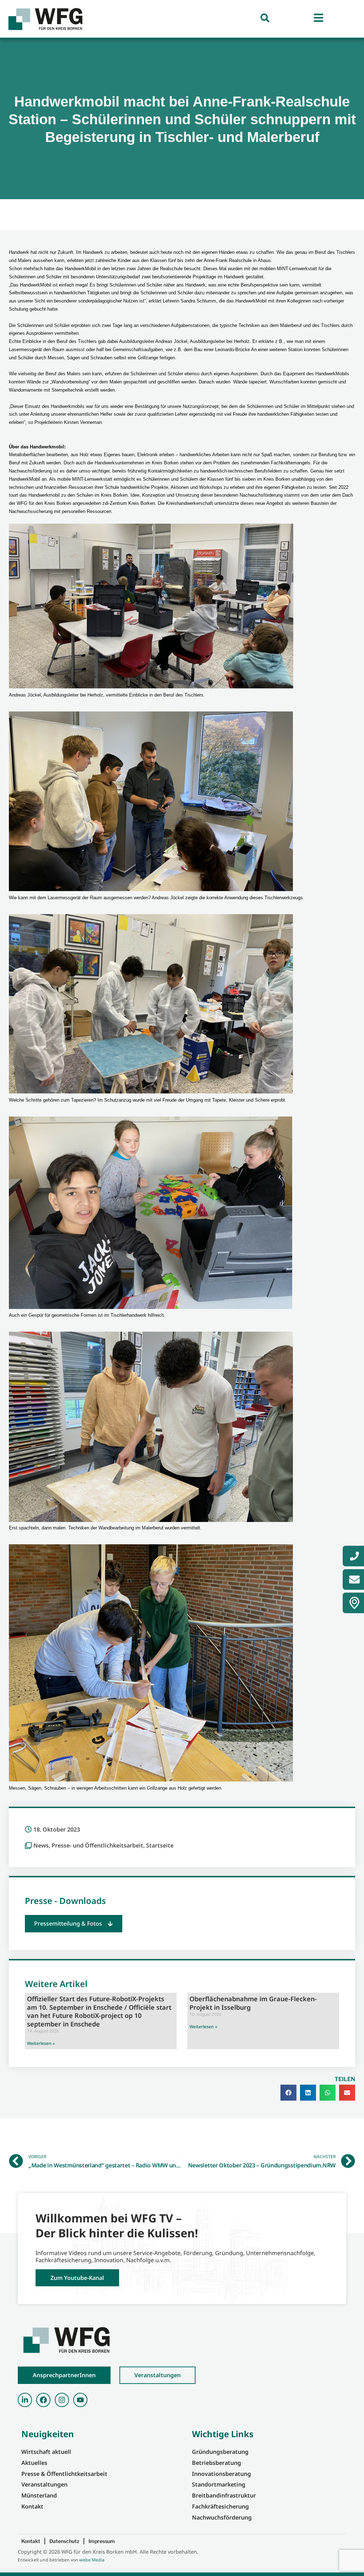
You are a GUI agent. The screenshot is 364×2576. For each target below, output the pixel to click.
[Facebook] (43, 2400)
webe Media (92, 2560)
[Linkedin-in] (25, 2400)
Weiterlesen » (41, 2043)
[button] (74, 1924)
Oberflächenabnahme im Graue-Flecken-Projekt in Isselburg (253, 2003)
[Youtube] (80, 2400)
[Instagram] (62, 2400)
